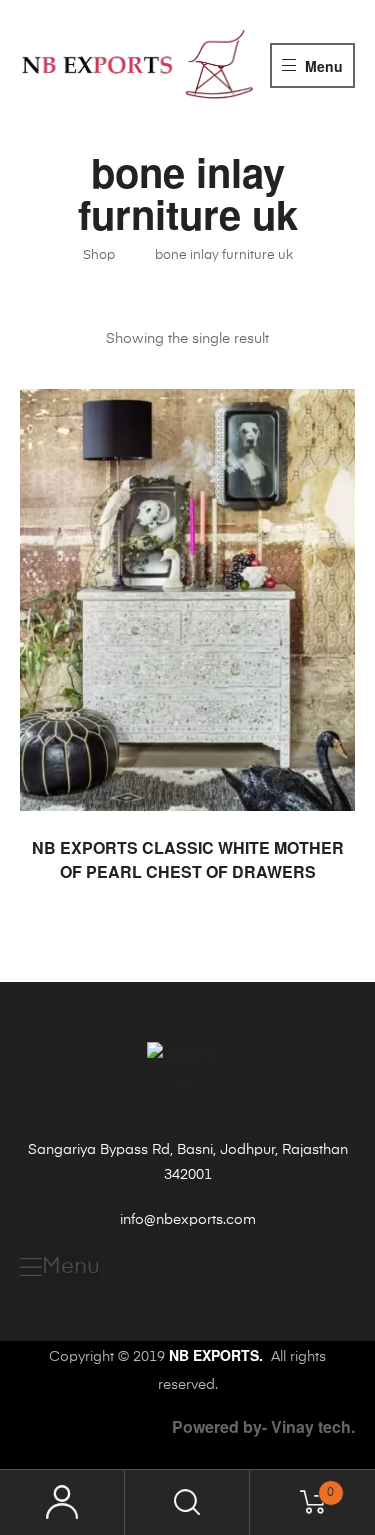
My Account (62, 1502)
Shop (99, 255)
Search (187, 1502)
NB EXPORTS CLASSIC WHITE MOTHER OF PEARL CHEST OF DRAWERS (188, 859)
